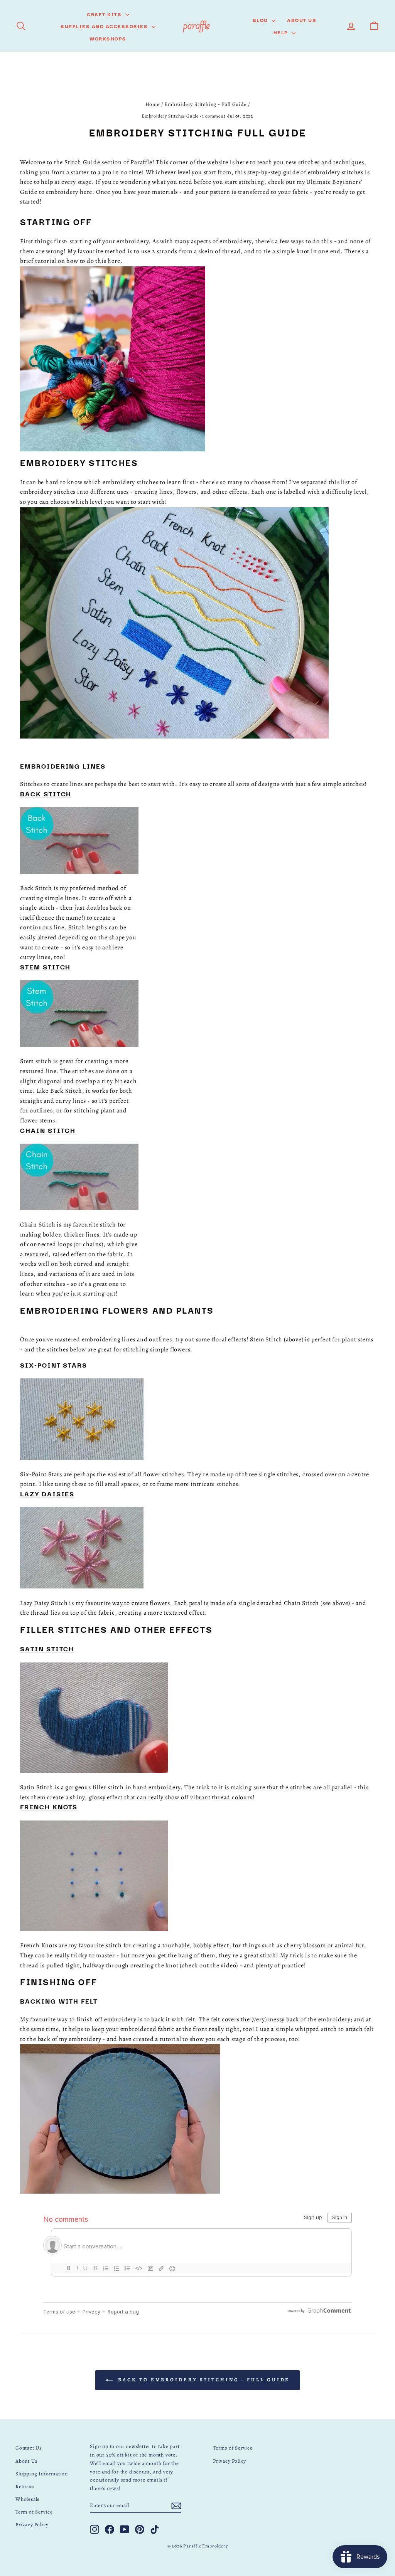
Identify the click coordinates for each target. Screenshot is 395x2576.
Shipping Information (42, 2474)
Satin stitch (47, 1648)
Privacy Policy (32, 2525)
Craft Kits (105, 14)
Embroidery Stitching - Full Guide (205, 104)
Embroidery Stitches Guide (170, 116)
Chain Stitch (48, 1130)
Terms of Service (233, 2448)
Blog (261, 20)
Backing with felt (59, 2001)
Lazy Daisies (47, 1493)
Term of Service (34, 2512)
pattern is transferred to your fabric (259, 192)
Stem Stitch (45, 967)
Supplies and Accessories (105, 26)
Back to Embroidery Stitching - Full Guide (203, 2380)
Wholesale (28, 2499)
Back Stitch (46, 793)
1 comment (214, 116)
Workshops (108, 38)
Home (153, 104)
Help (282, 32)
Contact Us (29, 2448)
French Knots (49, 1806)
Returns (25, 2486)
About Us (302, 20)
